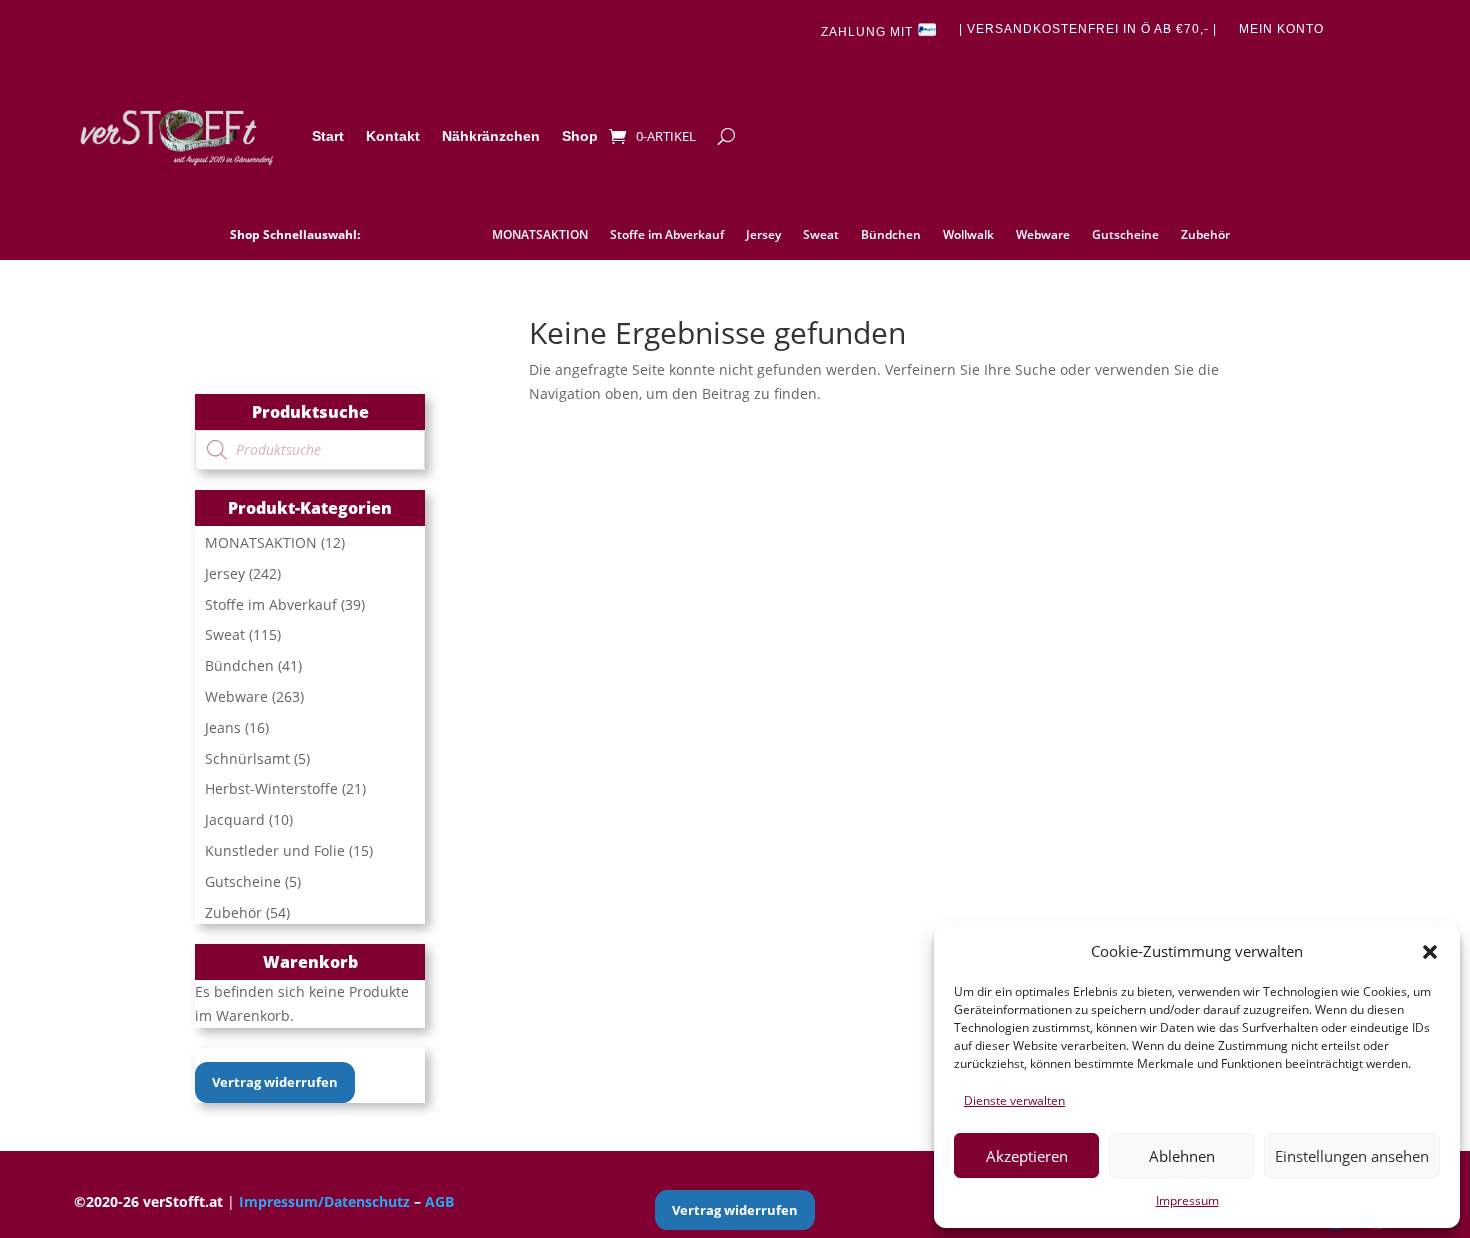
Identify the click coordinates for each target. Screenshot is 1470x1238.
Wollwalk (968, 235)
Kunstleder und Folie (275, 850)
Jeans (223, 727)
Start (328, 136)
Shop (580, 136)
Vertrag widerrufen (275, 1082)
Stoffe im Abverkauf (667, 235)
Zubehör (1205, 235)
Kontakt (393, 136)
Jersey (763, 235)
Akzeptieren (1027, 1156)
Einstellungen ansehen (1352, 1156)
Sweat (821, 235)
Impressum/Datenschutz (324, 1201)
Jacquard (235, 819)
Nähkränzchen (491, 136)
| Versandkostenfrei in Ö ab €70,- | (1088, 29)
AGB (439, 1201)
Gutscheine (1125, 235)
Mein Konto (1281, 29)
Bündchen (891, 235)
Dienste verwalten (1014, 1100)
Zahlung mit (869, 33)
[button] (1430, 952)
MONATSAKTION (540, 235)
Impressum (1187, 1200)
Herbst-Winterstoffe (271, 788)
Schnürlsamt (247, 758)
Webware (1043, 235)
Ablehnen (1182, 1156)
